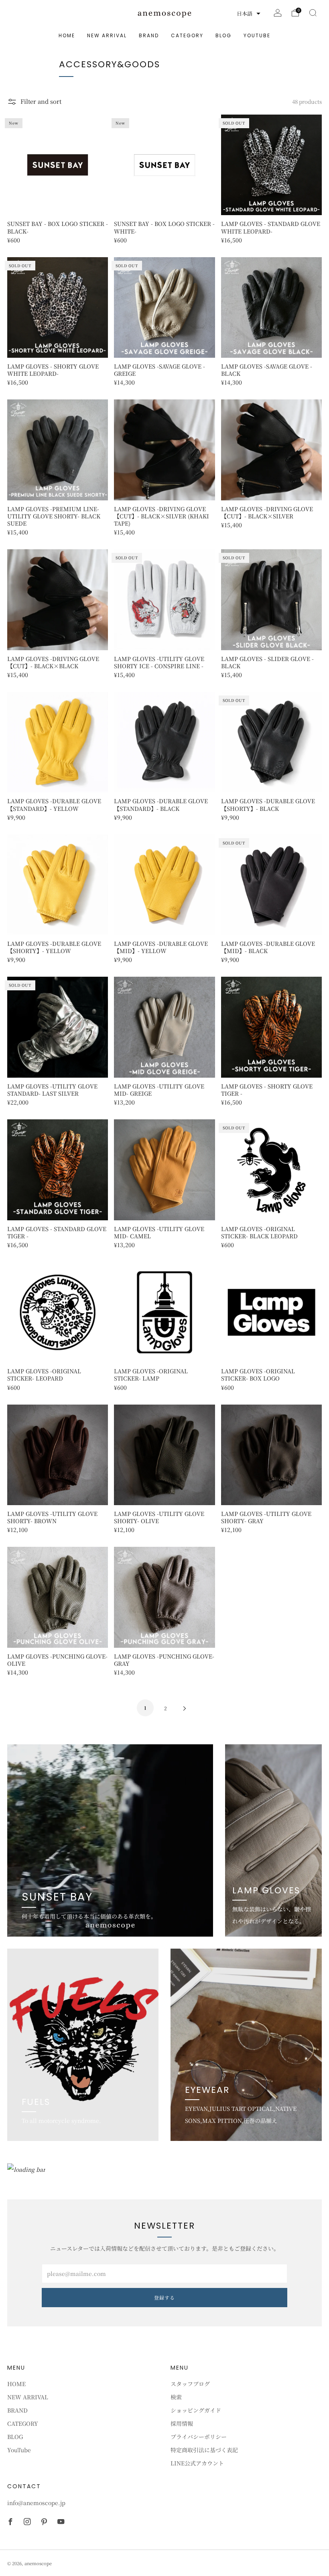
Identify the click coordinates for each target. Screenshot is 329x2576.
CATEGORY (187, 35)
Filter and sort (41, 101)
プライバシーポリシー (199, 2437)
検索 (176, 2397)
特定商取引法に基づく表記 (204, 2450)
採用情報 (182, 2423)
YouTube (257, 35)
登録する (164, 2297)
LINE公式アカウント (197, 2463)
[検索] (313, 13)
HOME (67, 35)
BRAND (149, 35)
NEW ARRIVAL (107, 35)
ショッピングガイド (196, 2410)
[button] (249, 14)
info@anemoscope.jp (36, 2503)
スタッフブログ (190, 2384)
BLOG (223, 35)
